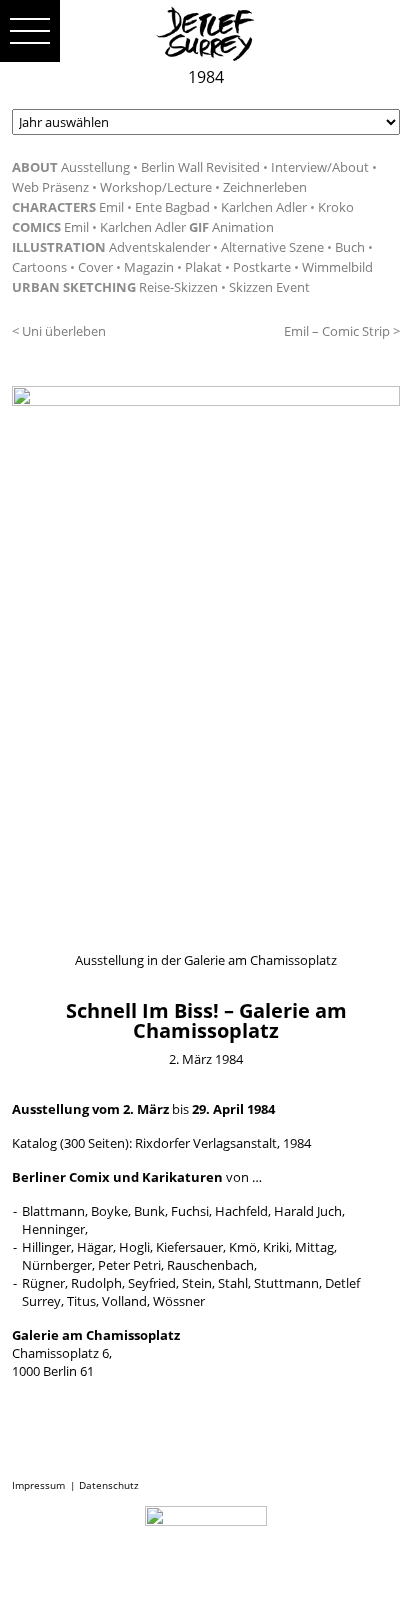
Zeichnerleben (265, 187)
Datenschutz (109, 1485)
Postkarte (262, 267)
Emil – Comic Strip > (342, 331)
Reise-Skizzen (178, 287)
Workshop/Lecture (156, 187)
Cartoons (39, 267)
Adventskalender (159, 247)
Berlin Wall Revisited (200, 167)
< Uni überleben (59, 331)
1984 (206, 77)
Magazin (149, 267)
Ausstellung (95, 167)
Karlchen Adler (264, 207)
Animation (243, 227)
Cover (95, 267)
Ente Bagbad (172, 207)
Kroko (336, 207)
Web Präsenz (50, 187)
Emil (111, 207)
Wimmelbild (337, 267)
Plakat (203, 267)
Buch (350, 247)
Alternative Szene (272, 247)
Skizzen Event (269, 287)
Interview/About (320, 167)
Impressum (38, 1485)
